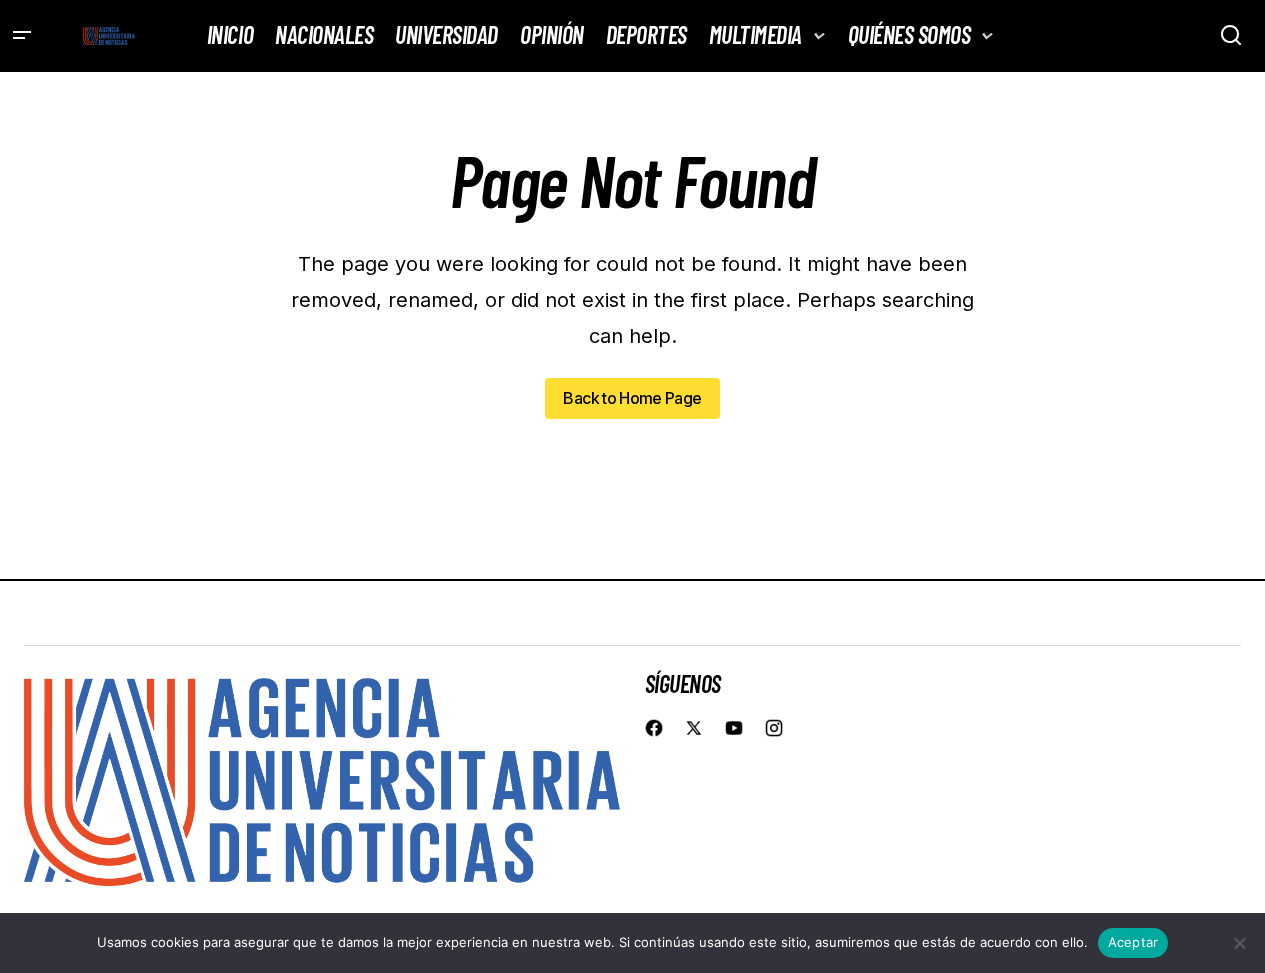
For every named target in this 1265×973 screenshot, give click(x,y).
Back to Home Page (632, 398)
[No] (1240, 943)
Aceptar (1133, 942)
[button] (22, 36)
